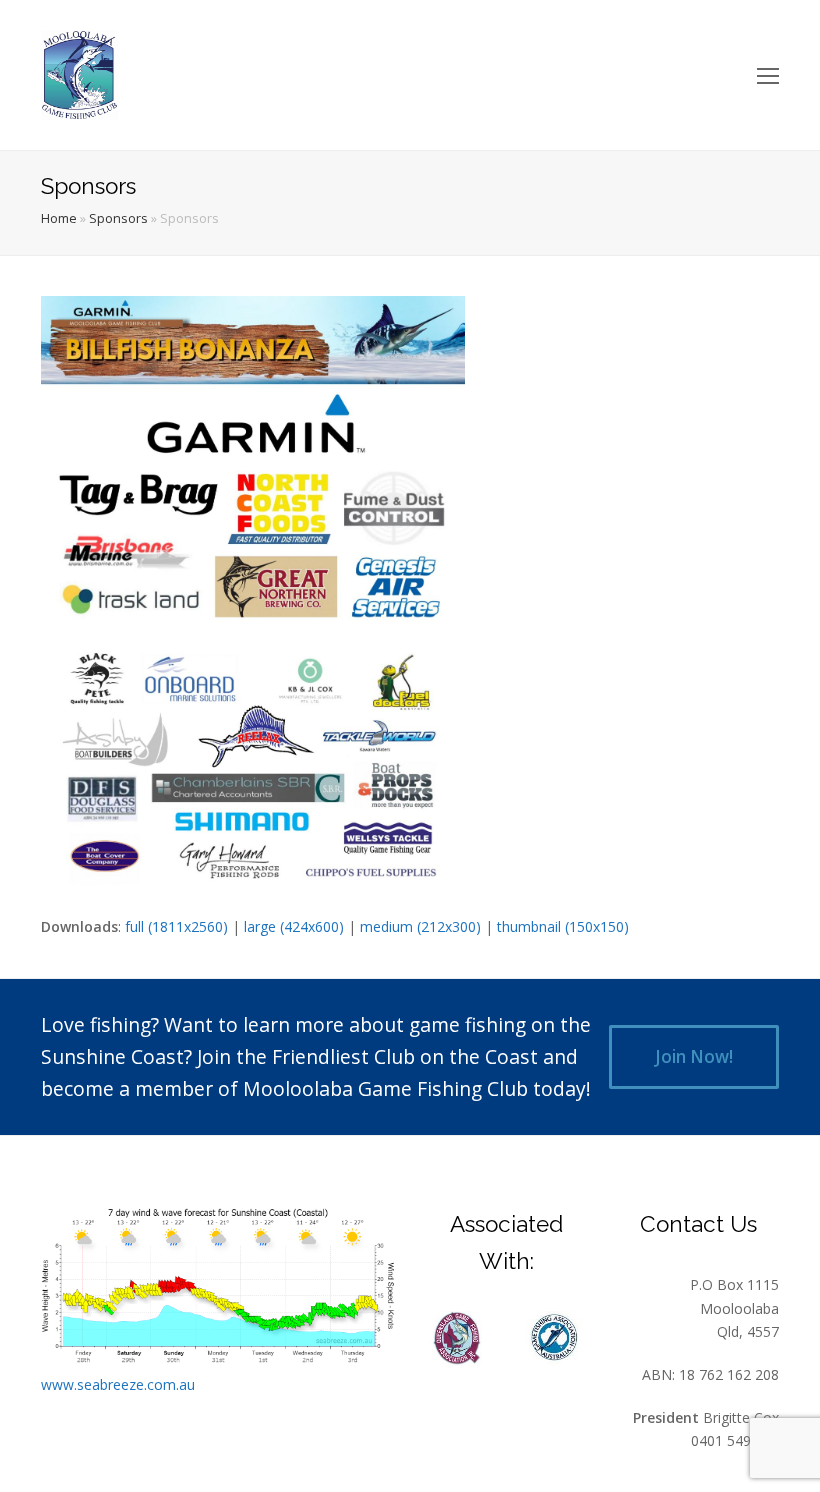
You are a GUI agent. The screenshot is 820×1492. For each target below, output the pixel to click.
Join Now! (694, 1056)
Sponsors (118, 218)
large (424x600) (294, 926)
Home (59, 218)
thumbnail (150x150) (563, 926)
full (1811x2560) (176, 926)
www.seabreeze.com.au (118, 1384)
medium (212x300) (420, 926)
